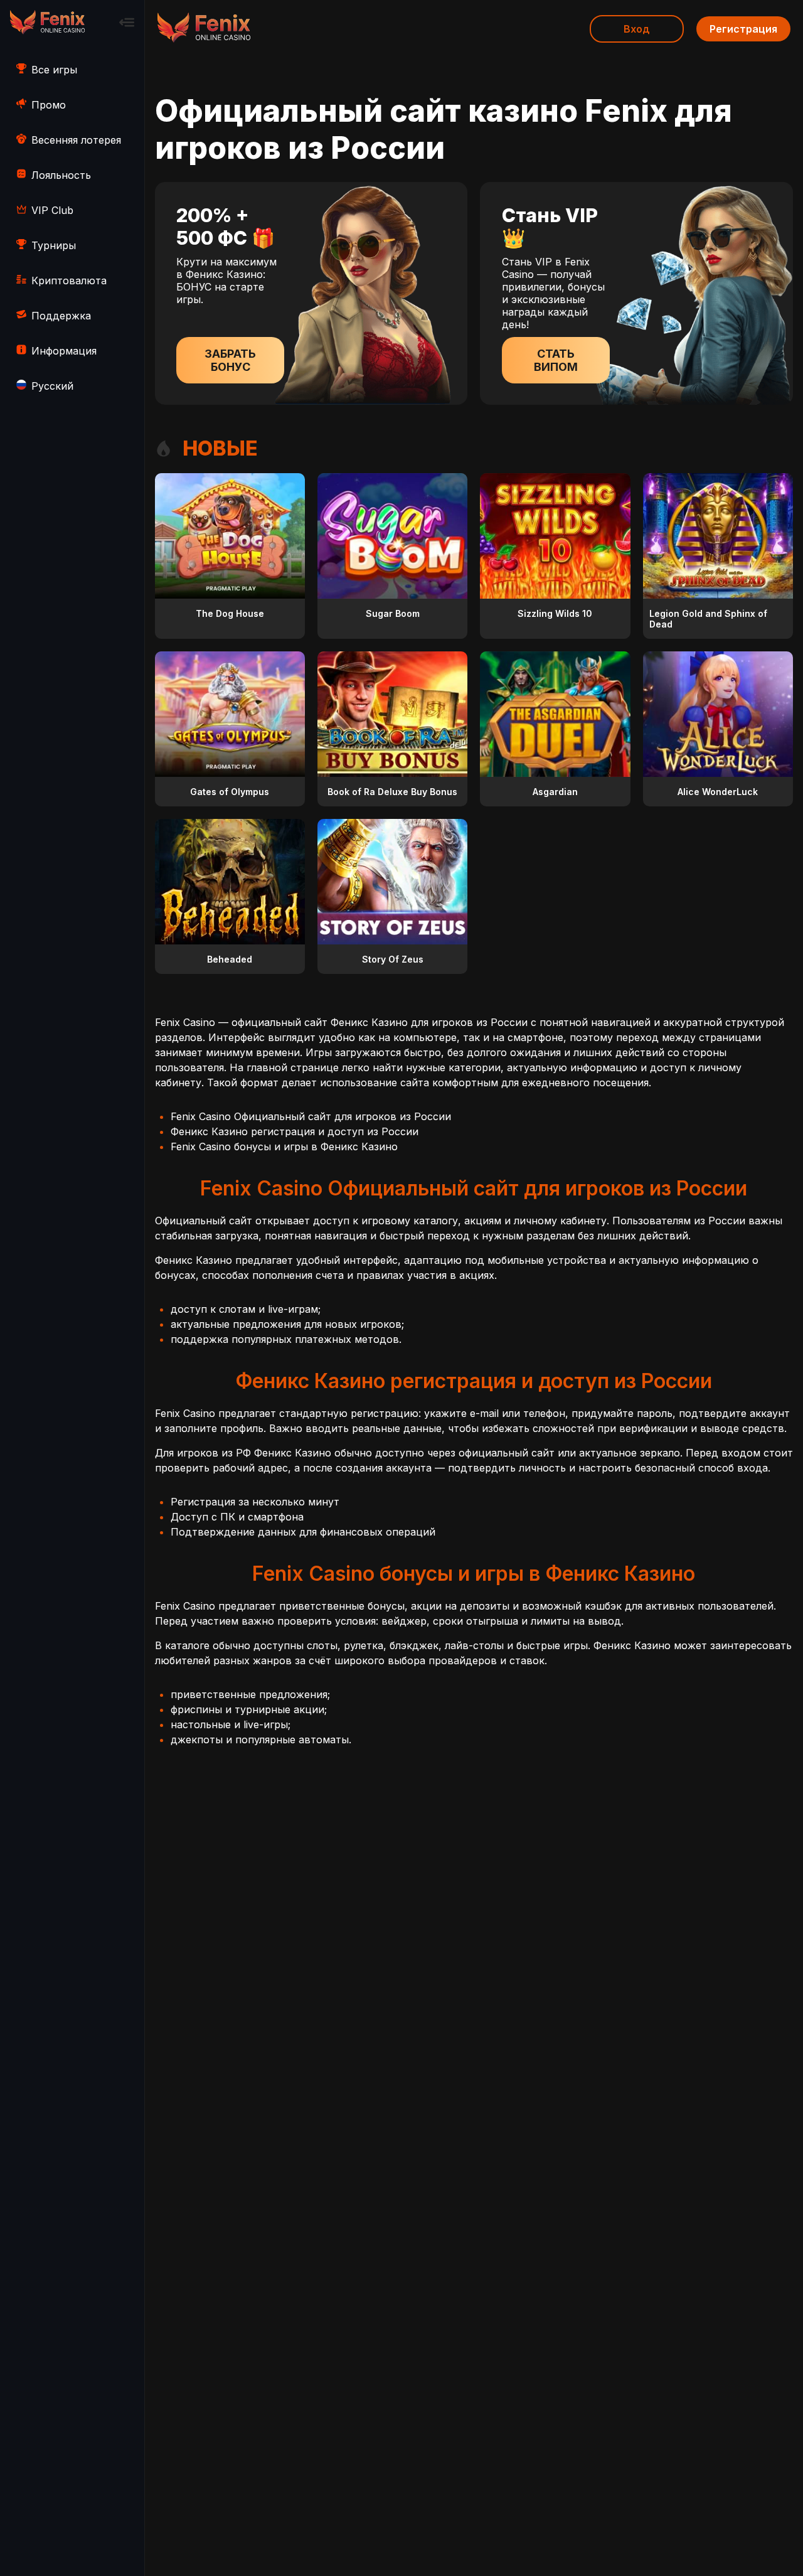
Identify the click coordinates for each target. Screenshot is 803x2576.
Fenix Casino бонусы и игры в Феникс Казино (284, 1146)
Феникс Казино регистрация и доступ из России (295, 1131)
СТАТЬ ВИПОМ (556, 360)
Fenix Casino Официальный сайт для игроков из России (311, 1116)
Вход (637, 29)
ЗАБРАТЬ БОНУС (230, 360)
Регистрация (743, 29)
